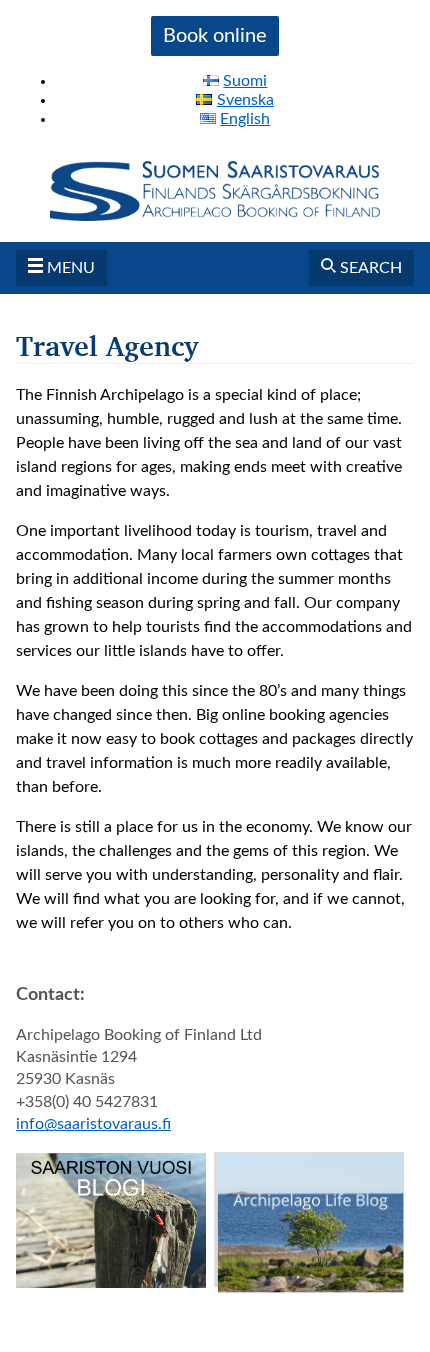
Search (369, 268)
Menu (69, 268)
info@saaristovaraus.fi (93, 1124)
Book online (215, 36)
